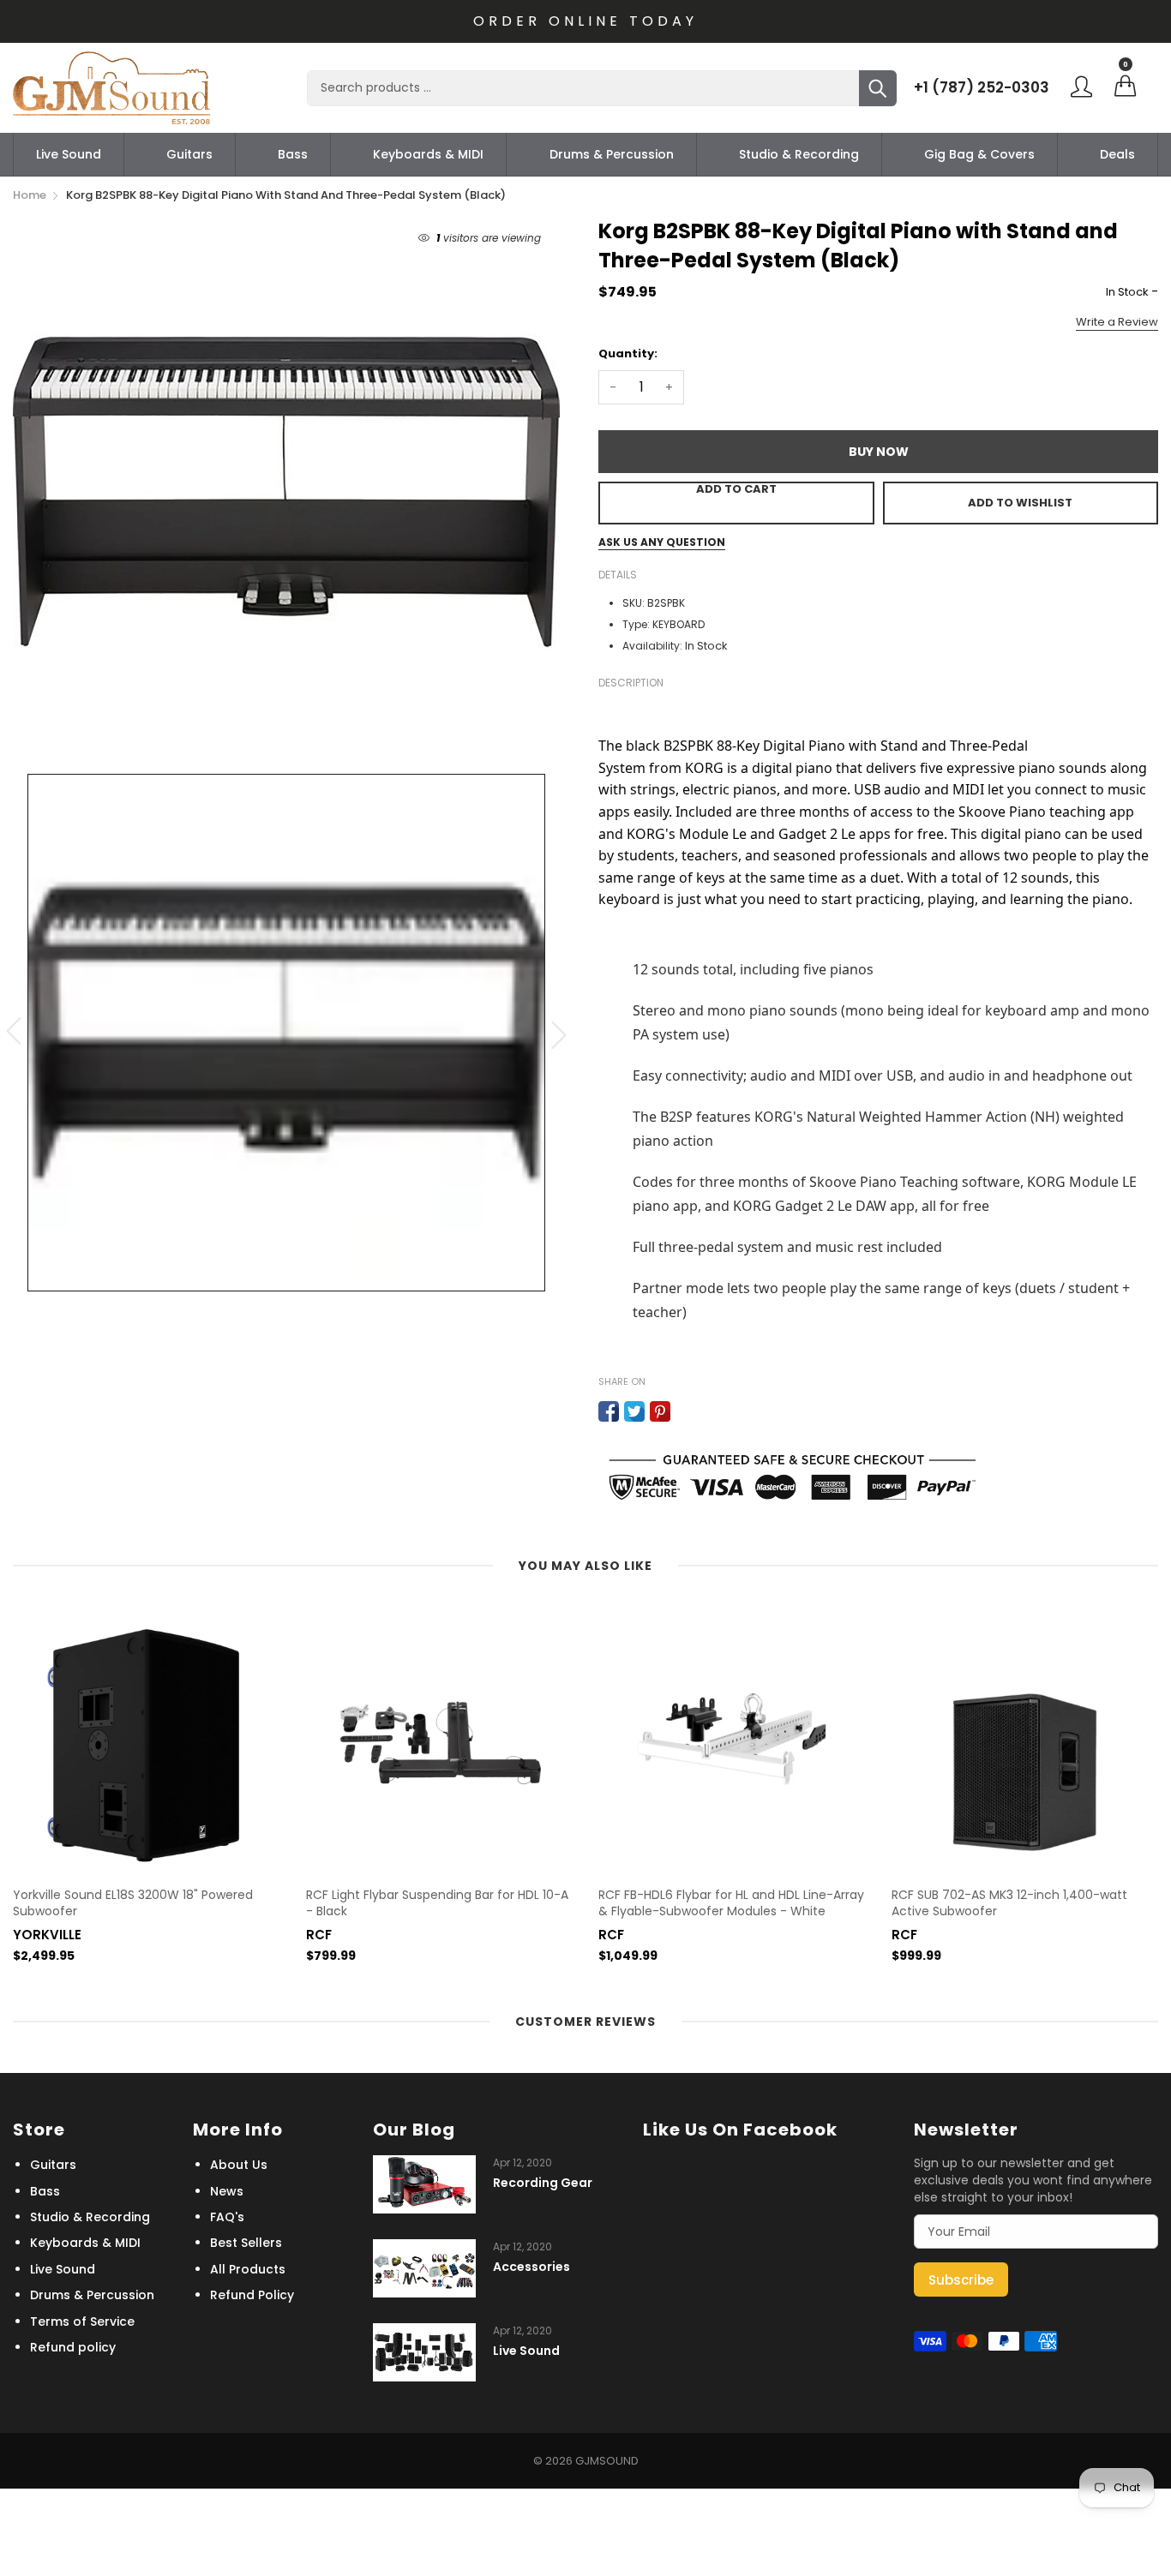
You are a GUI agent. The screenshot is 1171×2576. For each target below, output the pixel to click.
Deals (1117, 154)
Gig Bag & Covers (979, 154)
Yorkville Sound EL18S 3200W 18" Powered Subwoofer (133, 1904)
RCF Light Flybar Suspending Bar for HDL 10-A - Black (437, 1904)
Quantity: (628, 353)
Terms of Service (82, 2321)
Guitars (189, 154)
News (227, 2191)
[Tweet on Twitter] (634, 1411)
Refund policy (73, 2347)
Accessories (531, 2267)
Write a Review (1117, 322)
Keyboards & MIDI (428, 154)
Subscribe (961, 2280)
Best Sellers (246, 2243)
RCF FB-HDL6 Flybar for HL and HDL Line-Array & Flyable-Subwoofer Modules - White (731, 1904)
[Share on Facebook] (609, 1411)
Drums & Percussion (612, 154)
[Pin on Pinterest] (660, 1411)
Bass (293, 154)
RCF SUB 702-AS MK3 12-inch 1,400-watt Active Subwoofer (1009, 1904)
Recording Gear (543, 2183)
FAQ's (227, 2217)
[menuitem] (69, 154)
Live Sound (69, 154)
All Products (248, 2269)
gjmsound (607, 2461)
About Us (239, 2165)
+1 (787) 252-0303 (982, 87)
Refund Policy (252, 2295)
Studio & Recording (799, 154)
